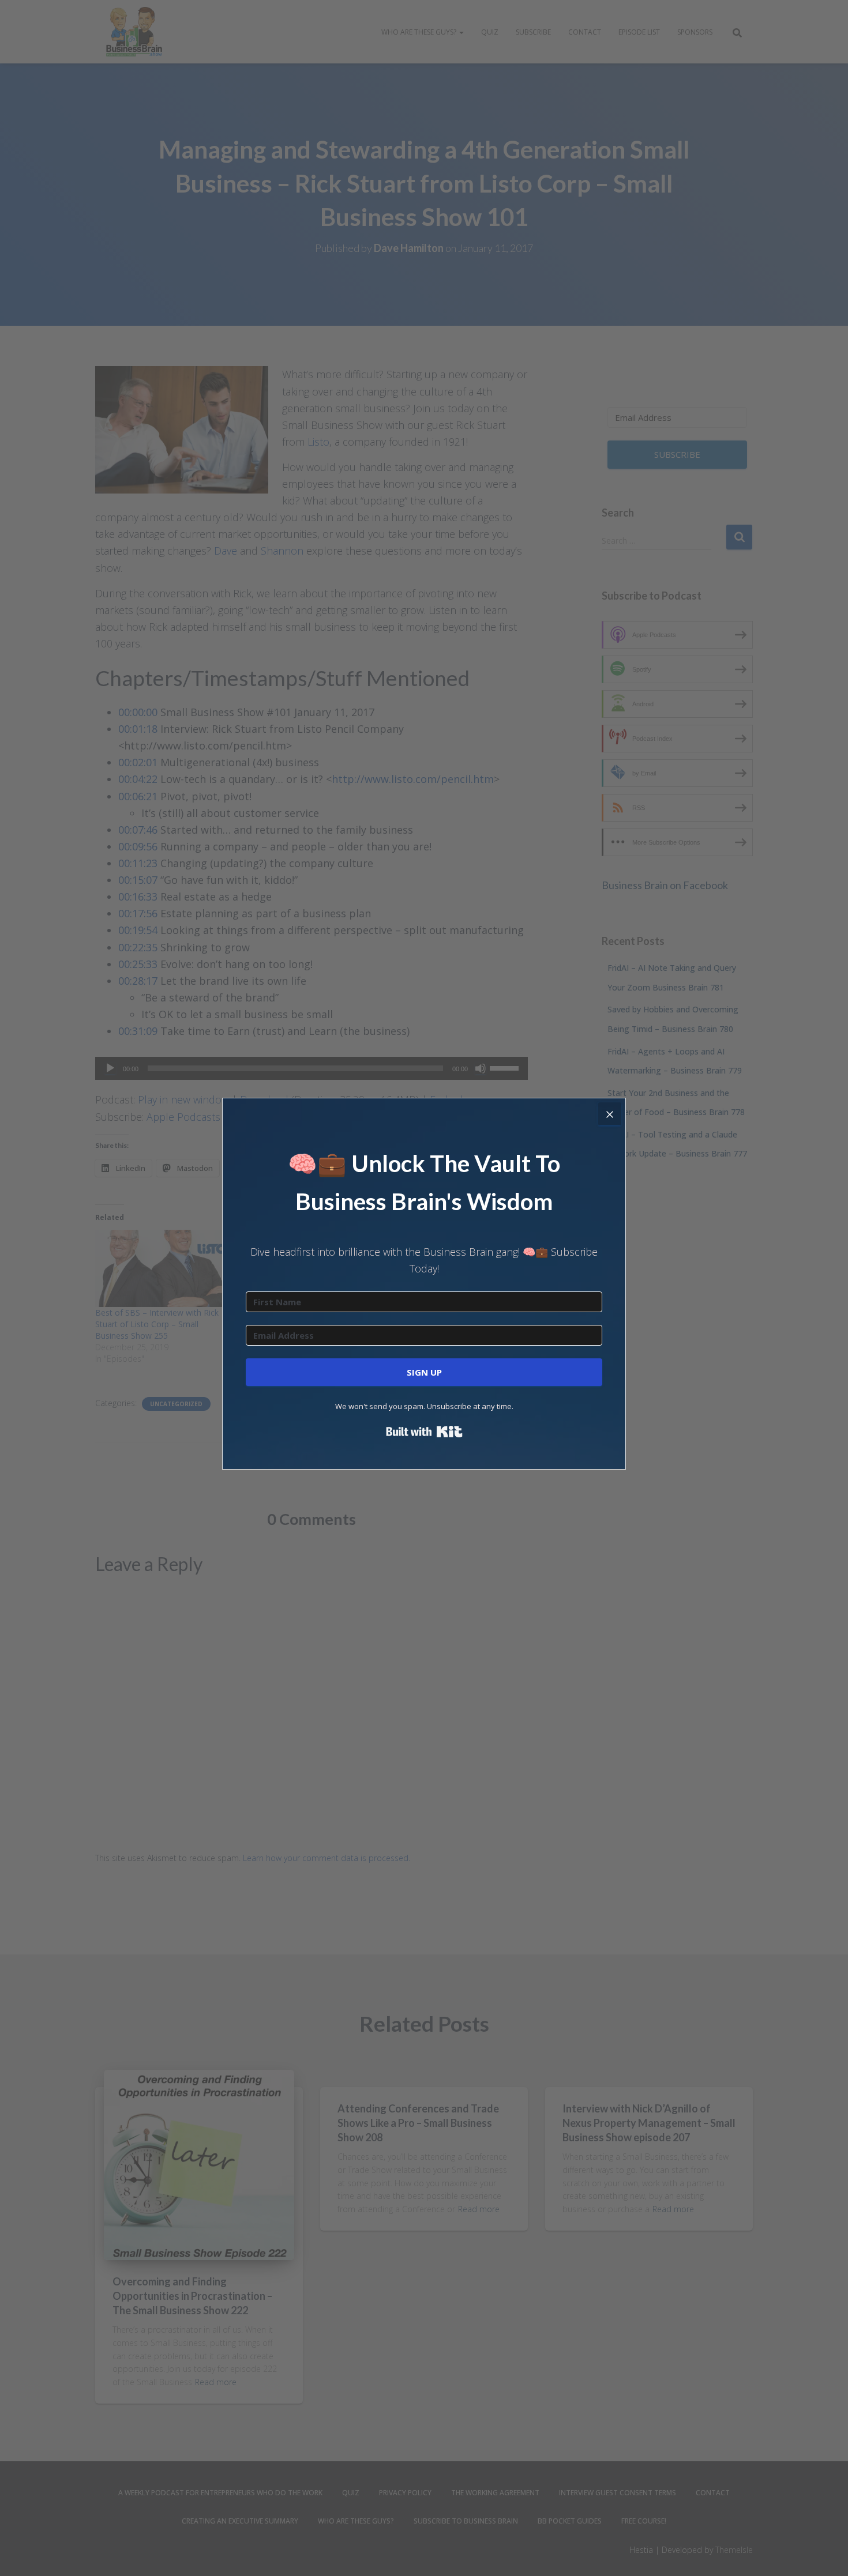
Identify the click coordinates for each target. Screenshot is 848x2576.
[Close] (610, 1114)
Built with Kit (424, 1432)
